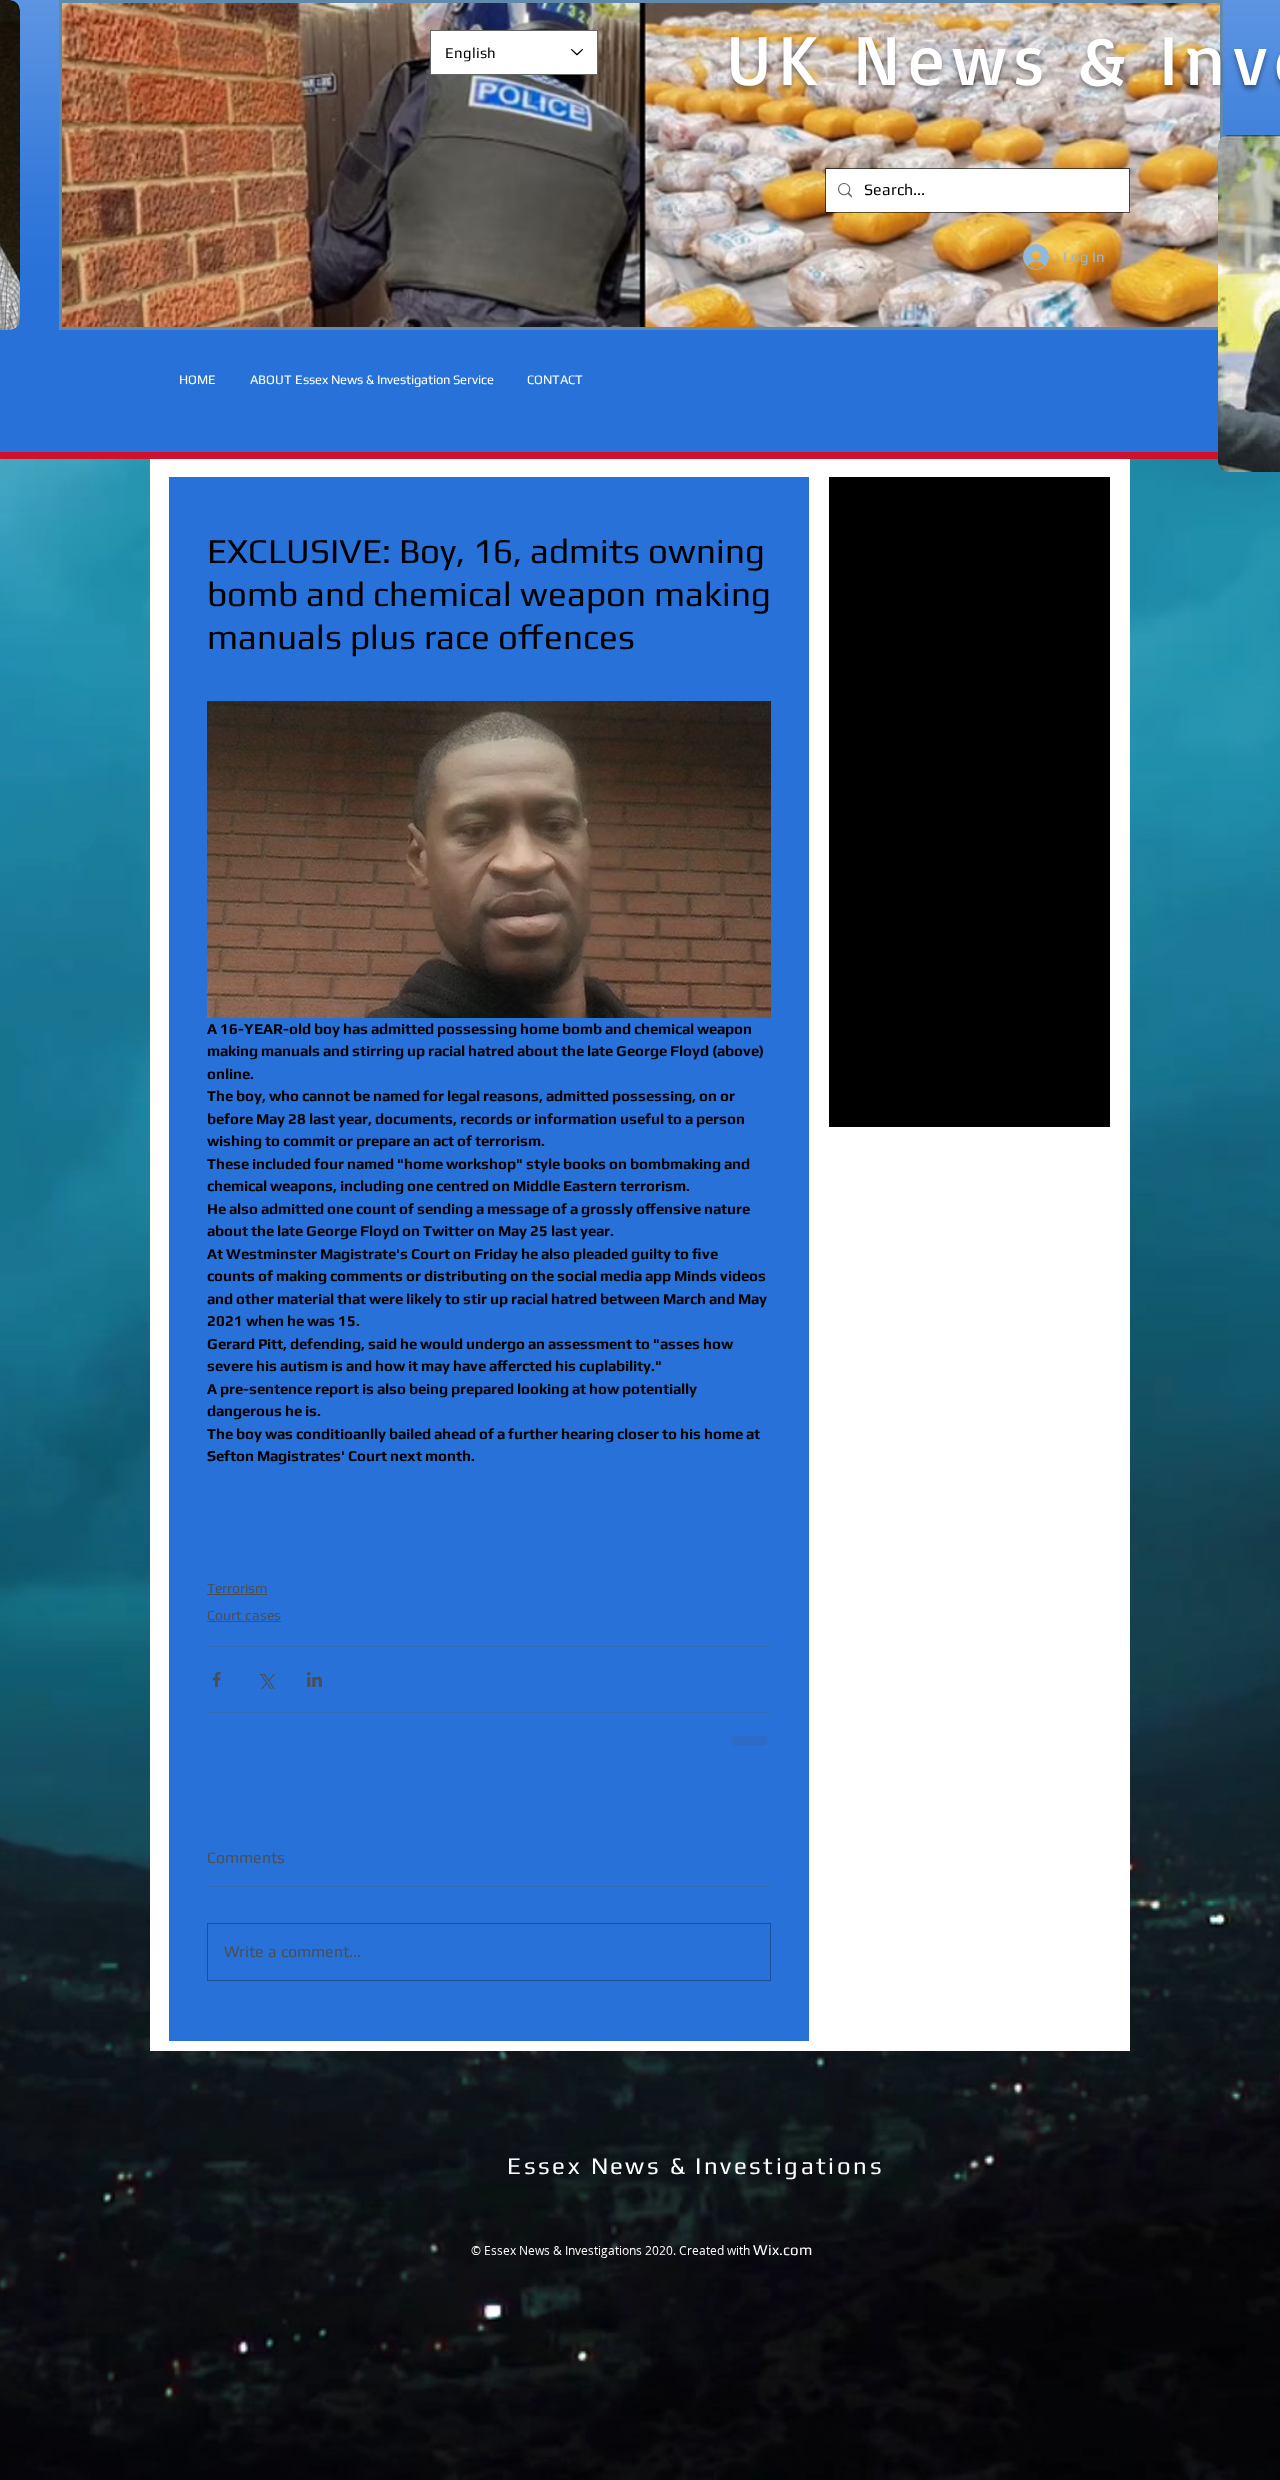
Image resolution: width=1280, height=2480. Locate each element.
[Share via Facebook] (216, 1679)
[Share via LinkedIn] (314, 1679)
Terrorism (237, 1588)
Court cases (244, 1615)
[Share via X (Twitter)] (265, 1679)
